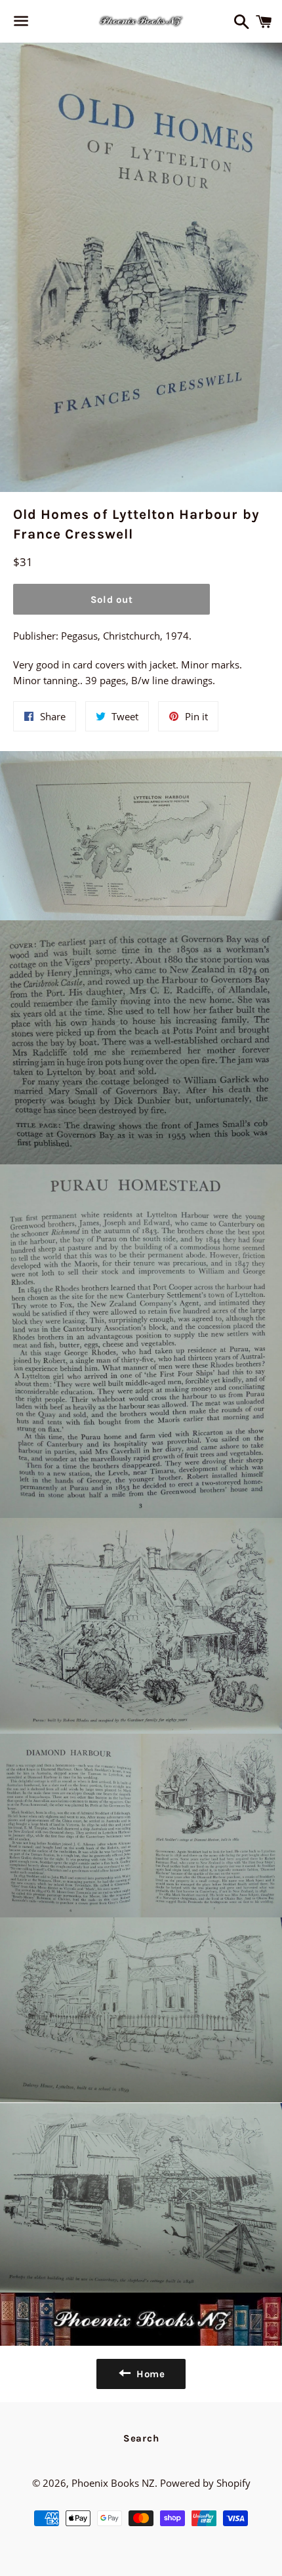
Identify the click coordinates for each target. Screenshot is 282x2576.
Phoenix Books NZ (113, 2483)
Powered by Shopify (205, 2483)
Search (141, 2438)
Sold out (112, 600)
